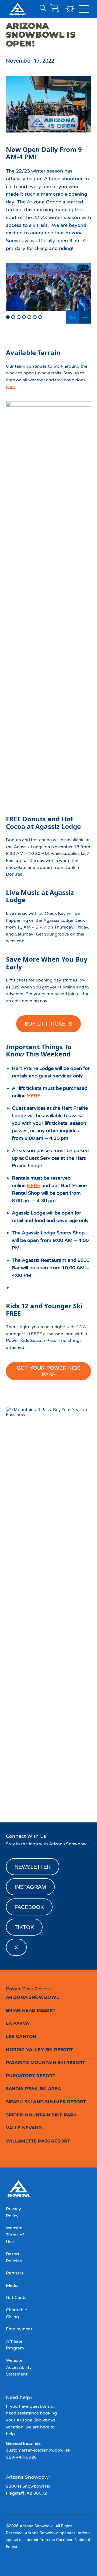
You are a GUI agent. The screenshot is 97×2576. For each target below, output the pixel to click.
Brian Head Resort (31, 2010)
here (11, 387)
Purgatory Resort (31, 2076)
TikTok (24, 1927)
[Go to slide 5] (29, 317)
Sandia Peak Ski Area (33, 2089)
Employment (19, 2329)
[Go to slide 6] (35, 317)
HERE (34, 1096)
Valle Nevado (24, 2128)
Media (12, 2285)
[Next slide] (85, 317)
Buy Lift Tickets (48, 1024)
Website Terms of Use (15, 2235)
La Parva (18, 2023)
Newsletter (33, 1867)
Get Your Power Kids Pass (49, 1371)
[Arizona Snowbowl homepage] (18, 9)
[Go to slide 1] (8, 317)
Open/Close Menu (84, 10)
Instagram (30, 1887)
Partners (15, 2273)
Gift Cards (16, 2298)
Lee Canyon (21, 2036)
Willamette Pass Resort (38, 2141)
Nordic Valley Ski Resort (39, 2050)
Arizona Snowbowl (33, 1997)
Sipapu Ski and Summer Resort (46, 2102)
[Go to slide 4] (24, 317)
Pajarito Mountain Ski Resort (46, 2063)
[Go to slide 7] (40, 317)
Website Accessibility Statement (19, 2367)
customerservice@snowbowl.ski (39, 2450)
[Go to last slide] (72, 317)
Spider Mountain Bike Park (41, 2115)
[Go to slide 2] (13, 317)
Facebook (29, 1907)
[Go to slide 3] (19, 317)
